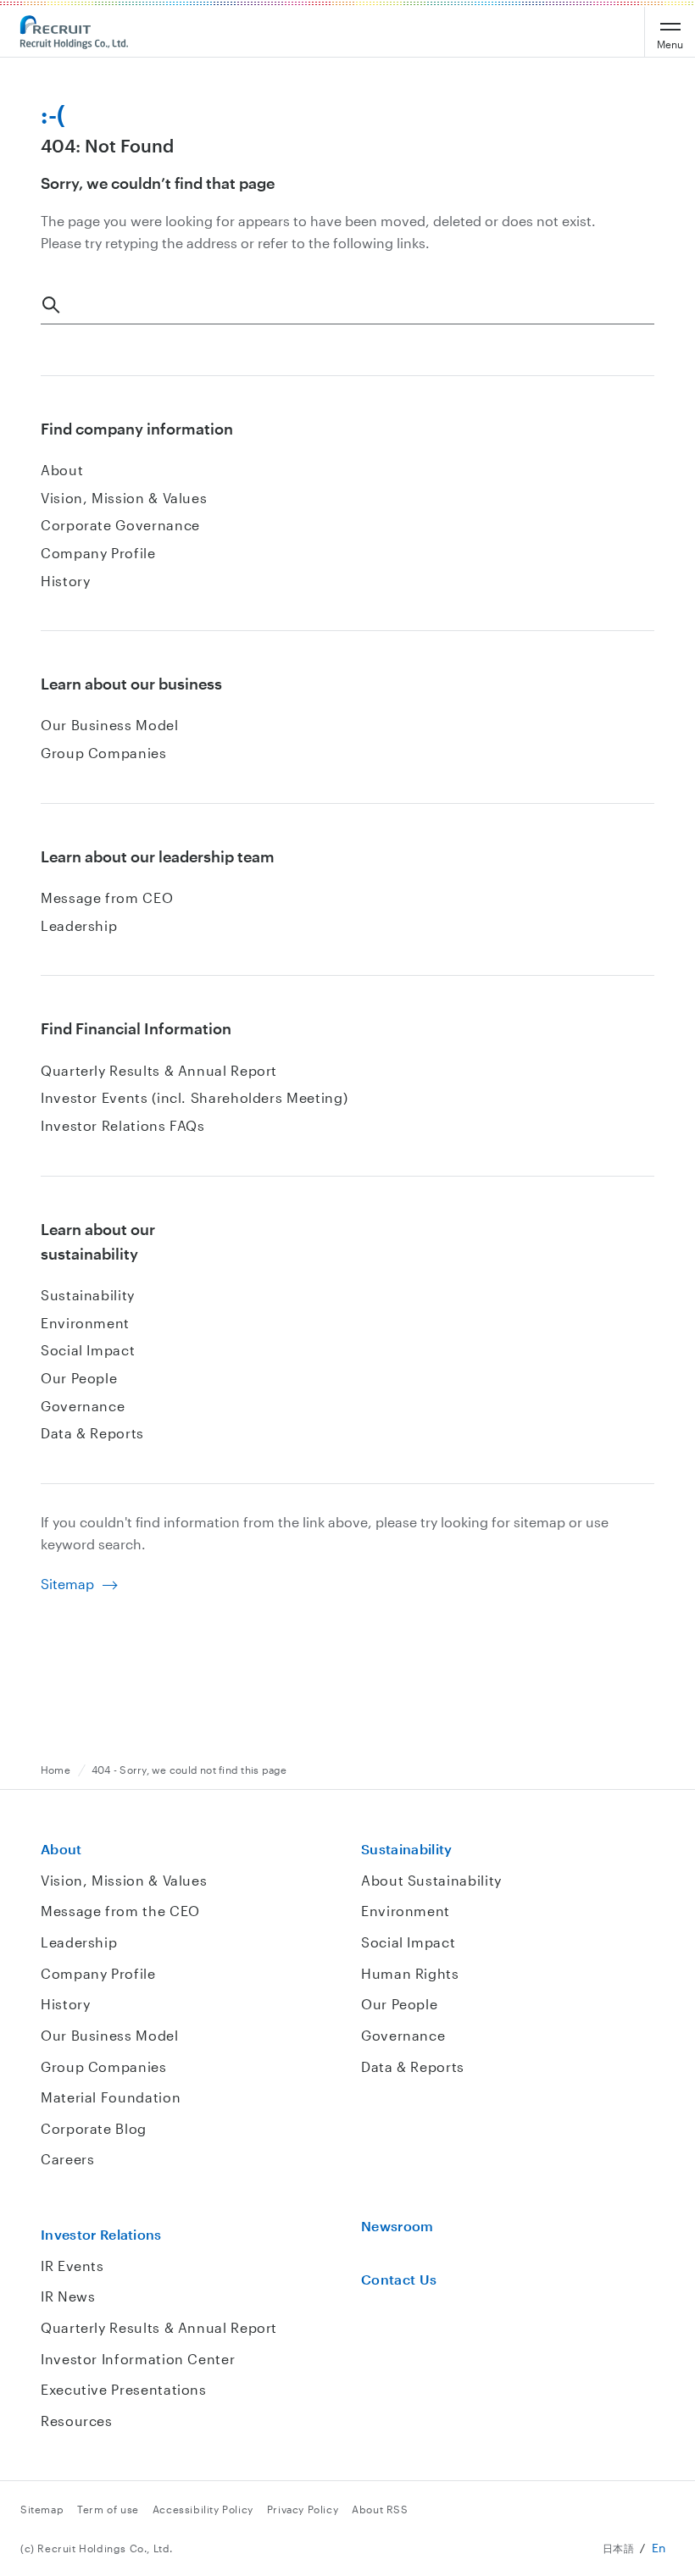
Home (56, 1770)
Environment (85, 1323)
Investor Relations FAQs (123, 1125)
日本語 (619, 2548)
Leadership (79, 925)
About (62, 470)
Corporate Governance (120, 525)
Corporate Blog (94, 2128)
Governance (83, 1406)
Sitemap (67, 1584)
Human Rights (410, 1973)
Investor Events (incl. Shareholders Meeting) (194, 1097)
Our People (79, 1378)
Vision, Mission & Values (124, 498)
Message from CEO (107, 897)
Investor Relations (101, 2234)
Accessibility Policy (203, 2509)
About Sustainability (431, 1880)
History (65, 581)
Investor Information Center (138, 2359)
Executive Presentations (124, 2389)
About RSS (380, 2509)
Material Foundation (111, 2097)
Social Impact (88, 1350)
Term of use (108, 2509)
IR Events (72, 2266)
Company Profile (98, 553)
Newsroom (398, 2226)
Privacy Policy (303, 2509)
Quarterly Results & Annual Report (159, 1070)
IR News (68, 2296)
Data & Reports (92, 1433)
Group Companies (104, 753)
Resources (77, 2421)
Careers (67, 2159)
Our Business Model (110, 725)
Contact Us (399, 2279)
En (659, 2548)
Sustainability (88, 1295)
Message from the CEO (120, 1911)
